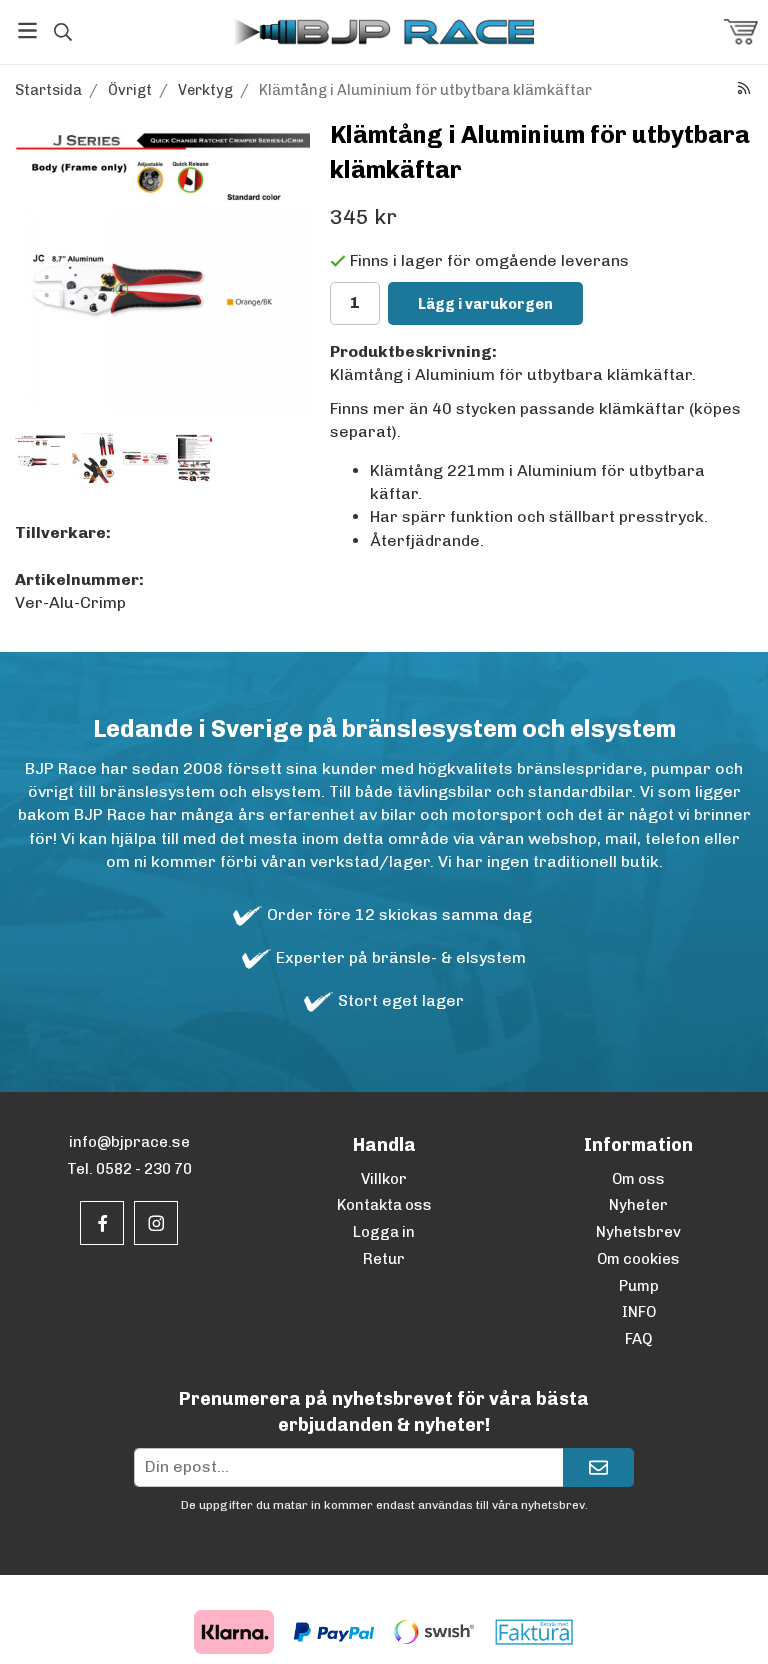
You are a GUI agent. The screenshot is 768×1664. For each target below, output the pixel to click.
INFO (639, 1312)
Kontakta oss (384, 1205)
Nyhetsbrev (638, 1232)
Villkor (384, 1179)
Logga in (384, 1232)
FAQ (638, 1339)
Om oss (638, 1179)
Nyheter (638, 1205)
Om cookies (638, 1259)
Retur (384, 1259)
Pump (639, 1286)
